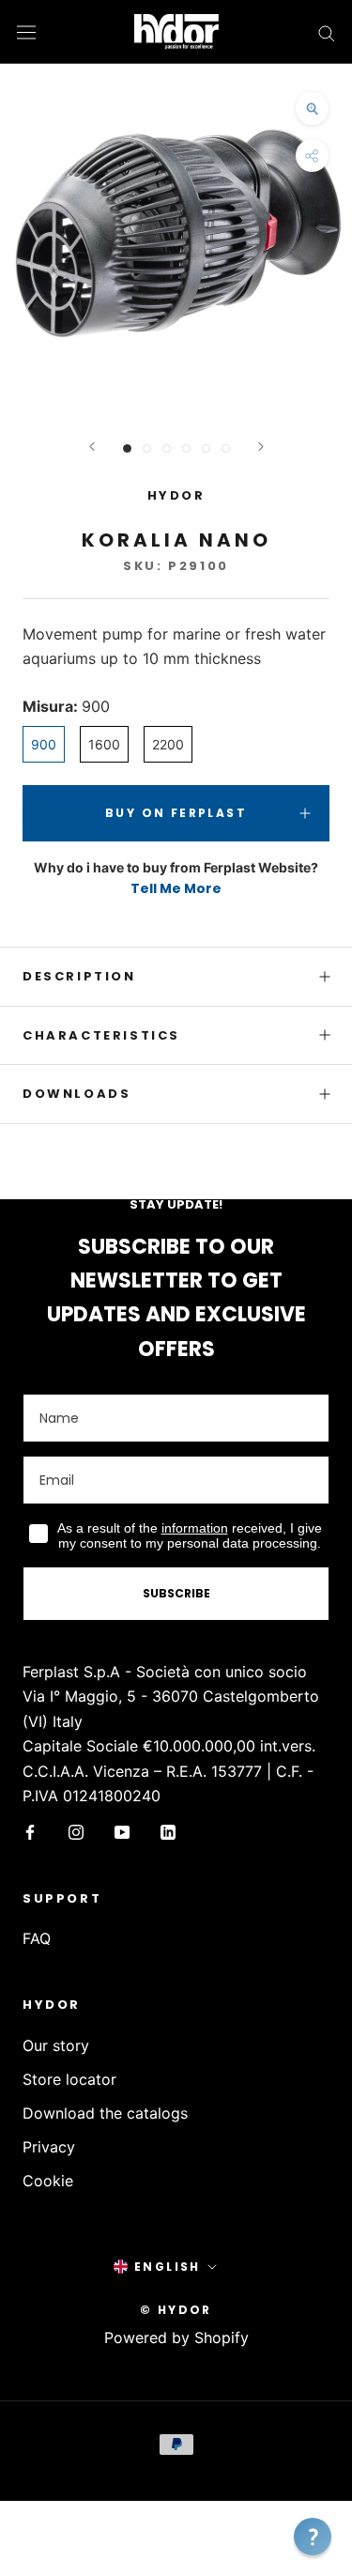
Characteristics (101, 1035)
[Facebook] (30, 1830)
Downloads (77, 1094)
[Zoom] (312, 108)
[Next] (261, 447)
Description (79, 976)
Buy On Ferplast (176, 813)
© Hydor (176, 2310)
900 (44, 744)
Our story (56, 2045)
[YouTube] (122, 1830)
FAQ (37, 1938)
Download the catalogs (105, 2113)
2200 (168, 744)
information (195, 1528)
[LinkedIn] (168, 1830)
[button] (313, 2537)
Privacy (49, 2147)
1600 (104, 744)
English (168, 2267)
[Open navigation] (26, 31)
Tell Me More (176, 888)
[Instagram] (76, 1830)
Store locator (69, 2079)
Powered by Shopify (176, 2337)
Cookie (48, 2181)
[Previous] (92, 447)
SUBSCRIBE (176, 1593)
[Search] (327, 32)
